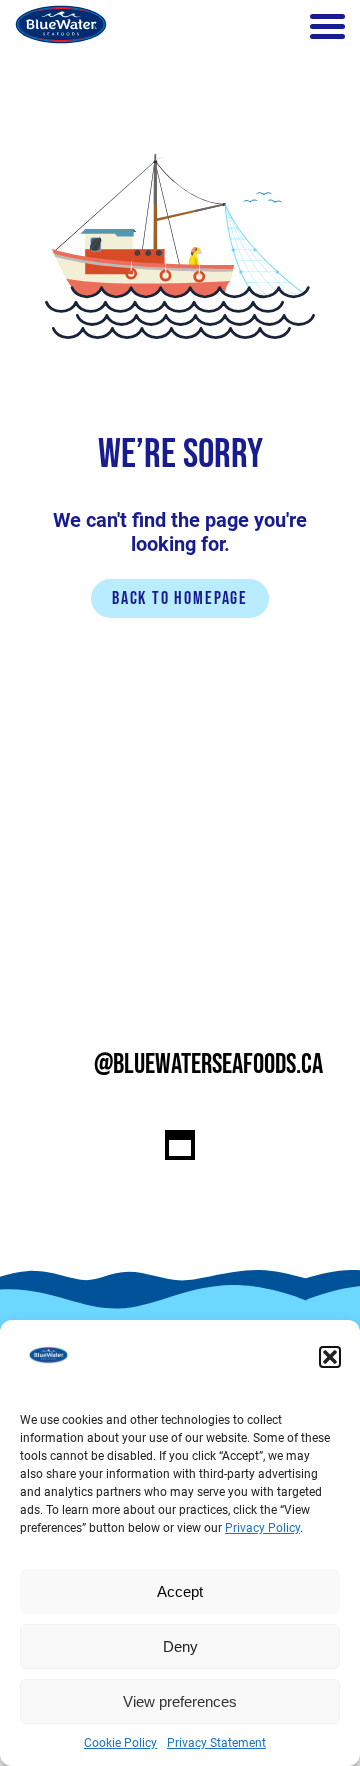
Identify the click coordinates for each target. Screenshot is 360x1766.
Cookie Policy (120, 1743)
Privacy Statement (216, 1743)
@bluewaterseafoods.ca (208, 1064)
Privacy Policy (262, 1528)
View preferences (180, 1701)
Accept (180, 1591)
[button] (330, 1357)
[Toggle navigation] (327, 26)
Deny (180, 1646)
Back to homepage (180, 598)
